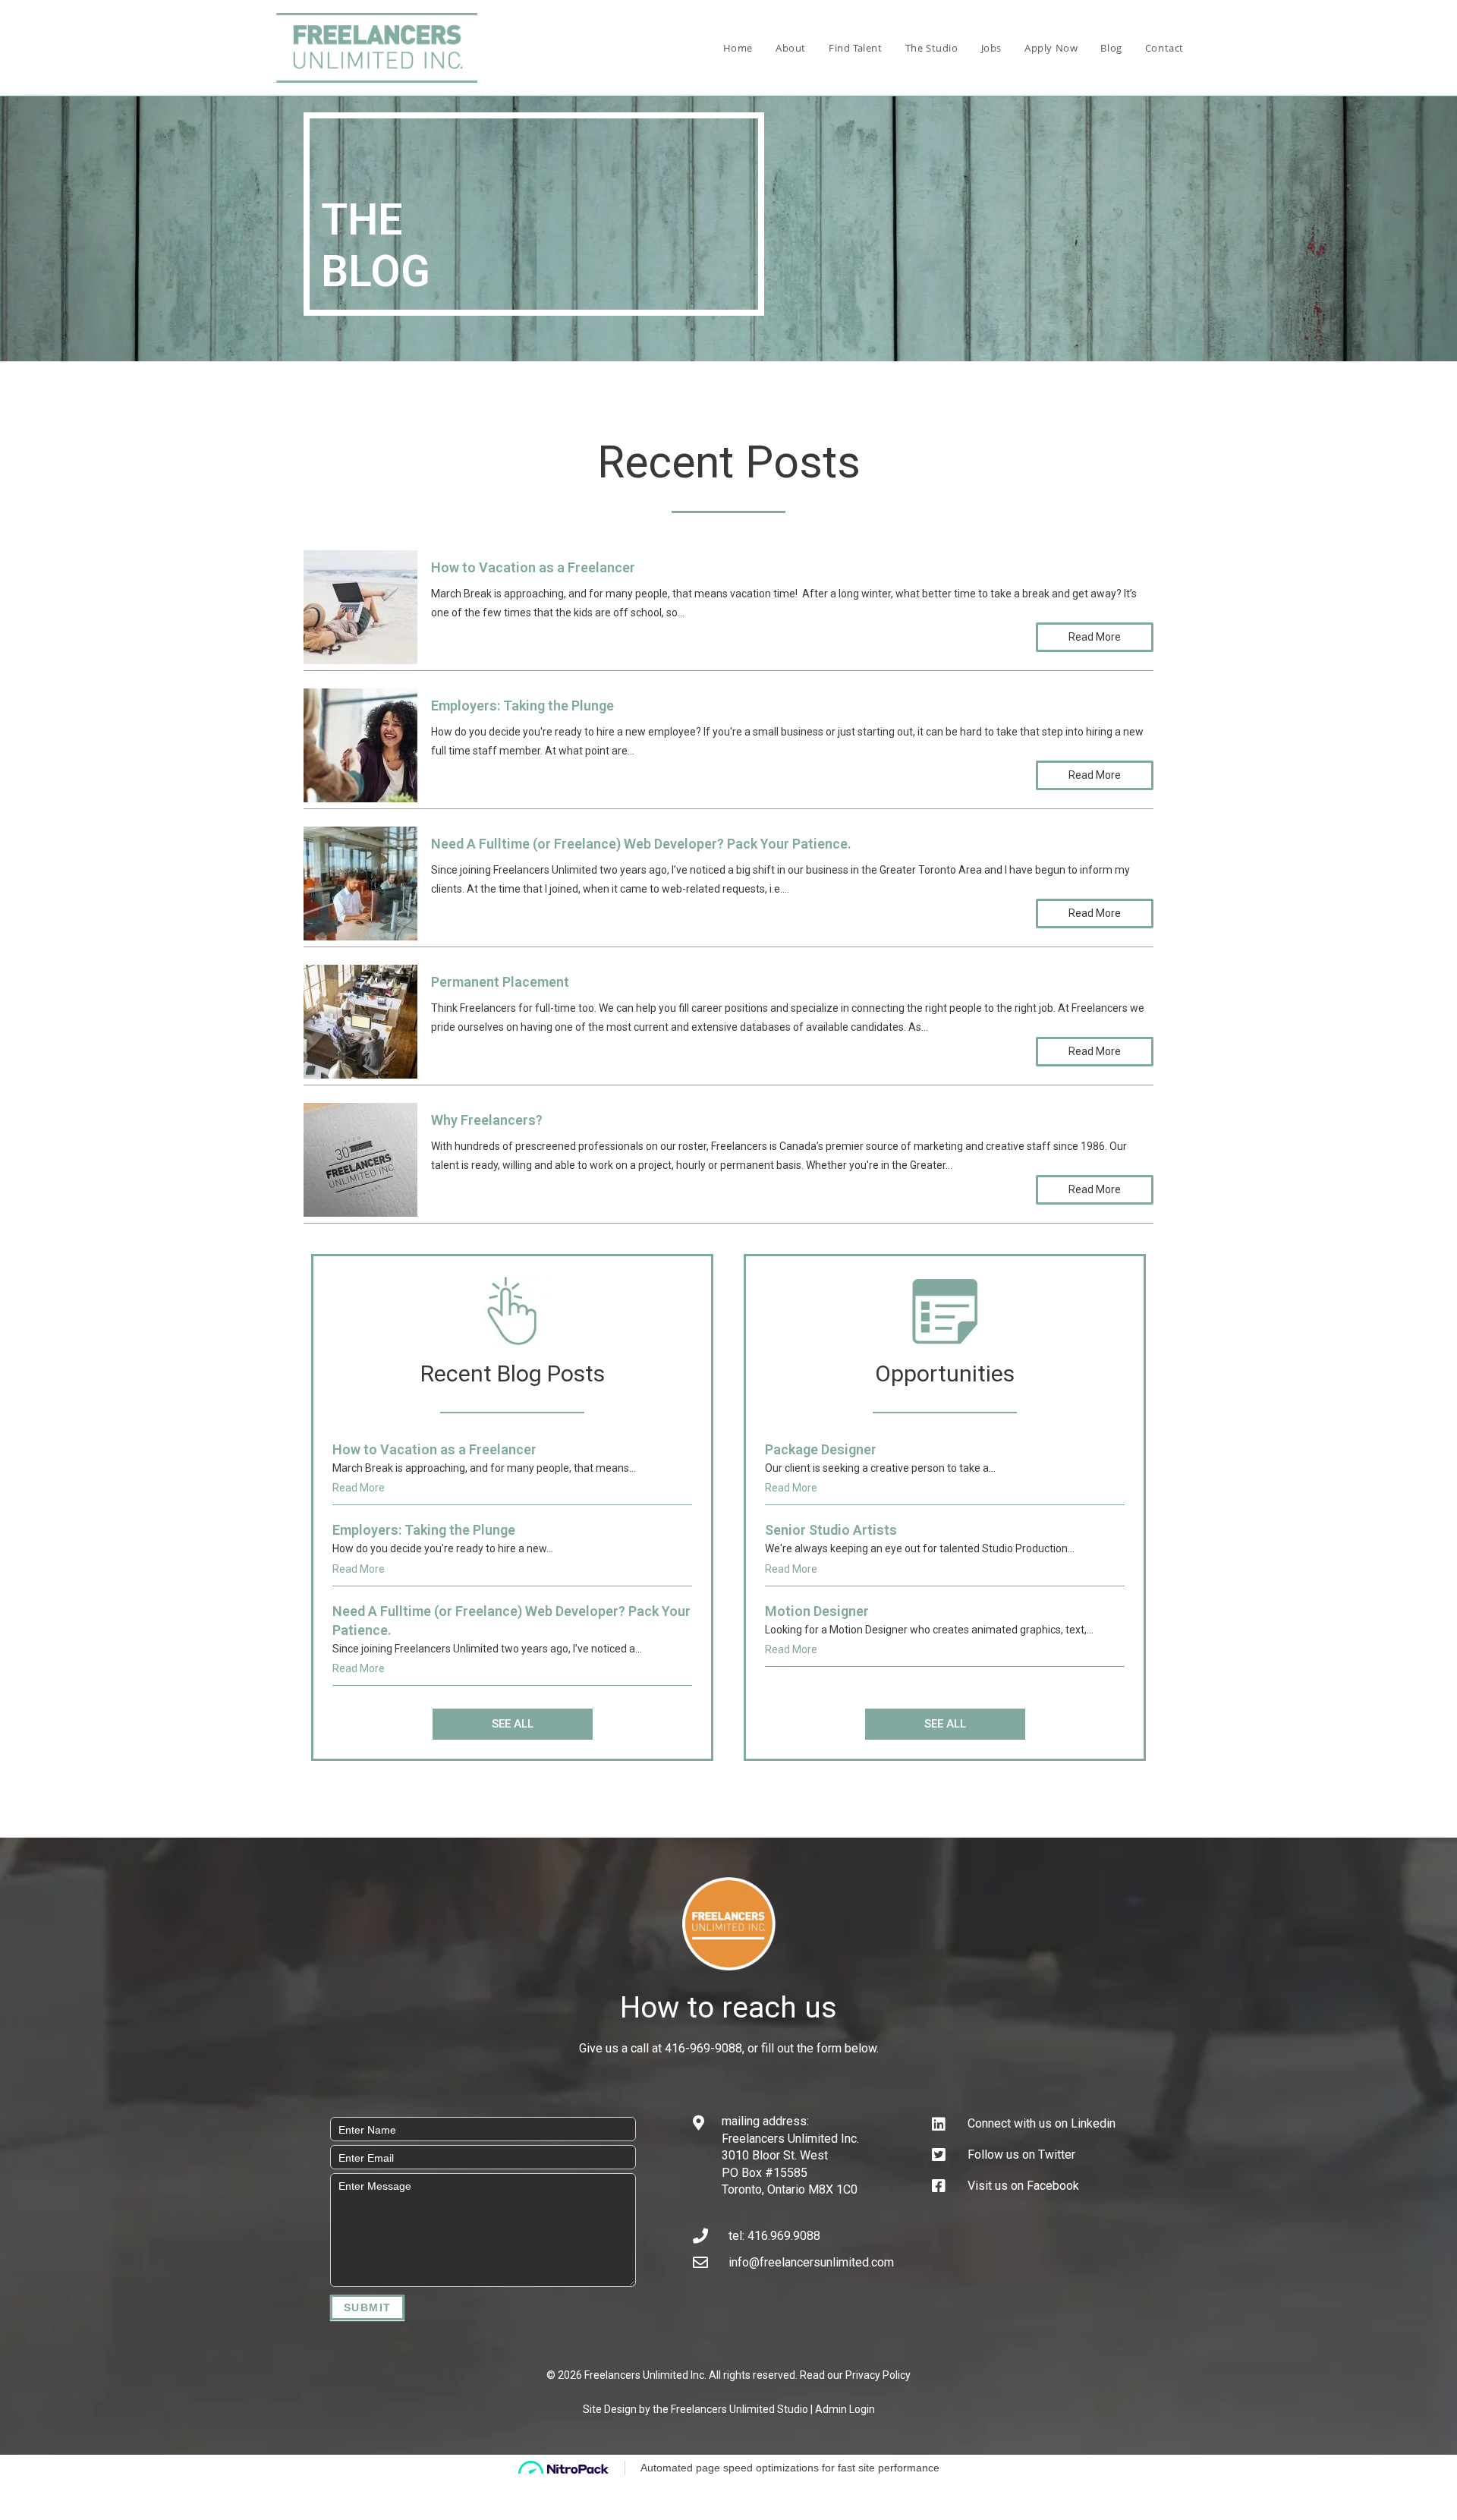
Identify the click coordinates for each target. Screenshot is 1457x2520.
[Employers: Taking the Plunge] (360, 744)
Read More (1095, 637)
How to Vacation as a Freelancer (533, 567)
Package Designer (821, 1449)
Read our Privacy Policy (855, 2375)
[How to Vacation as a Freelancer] (360, 606)
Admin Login (845, 2409)
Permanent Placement (500, 982)
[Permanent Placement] (360, 1021)
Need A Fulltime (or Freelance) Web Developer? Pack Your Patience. (641, 844)
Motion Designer (817, 1611)
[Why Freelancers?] (360, 1159)
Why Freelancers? (487, 1120)
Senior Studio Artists (831, 1530)
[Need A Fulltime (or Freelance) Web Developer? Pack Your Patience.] (360, 882)
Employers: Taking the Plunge (522, 706)
